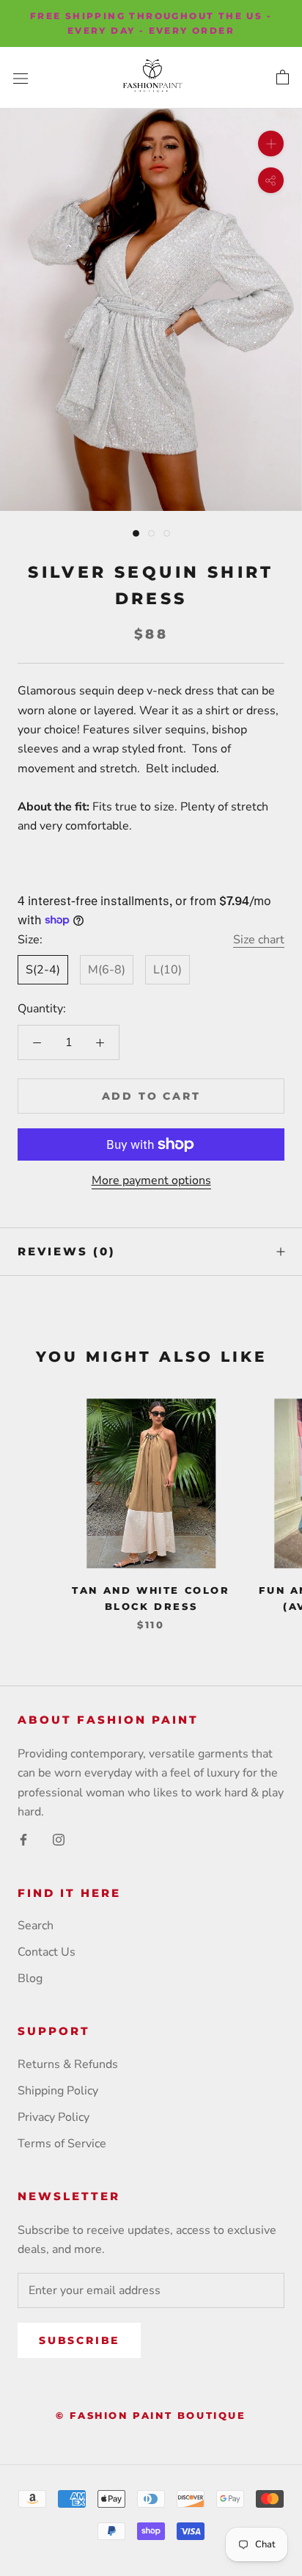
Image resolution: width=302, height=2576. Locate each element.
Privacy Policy (54, 2117)
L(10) (167, 970)
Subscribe (79, 2340)
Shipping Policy (58, 2091)
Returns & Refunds (68, 2064)
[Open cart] (283, 78)
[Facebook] (23, 1839)
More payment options (151, 1180)
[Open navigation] (21, 78)
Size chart (259, 940)
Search (36, 1926)
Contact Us (47, 1952)
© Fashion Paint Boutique (151, 2415)
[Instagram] (59, 1839)
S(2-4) (43, 970)
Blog (30, 1978)
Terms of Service (62, 2144)
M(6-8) (107, 970)
